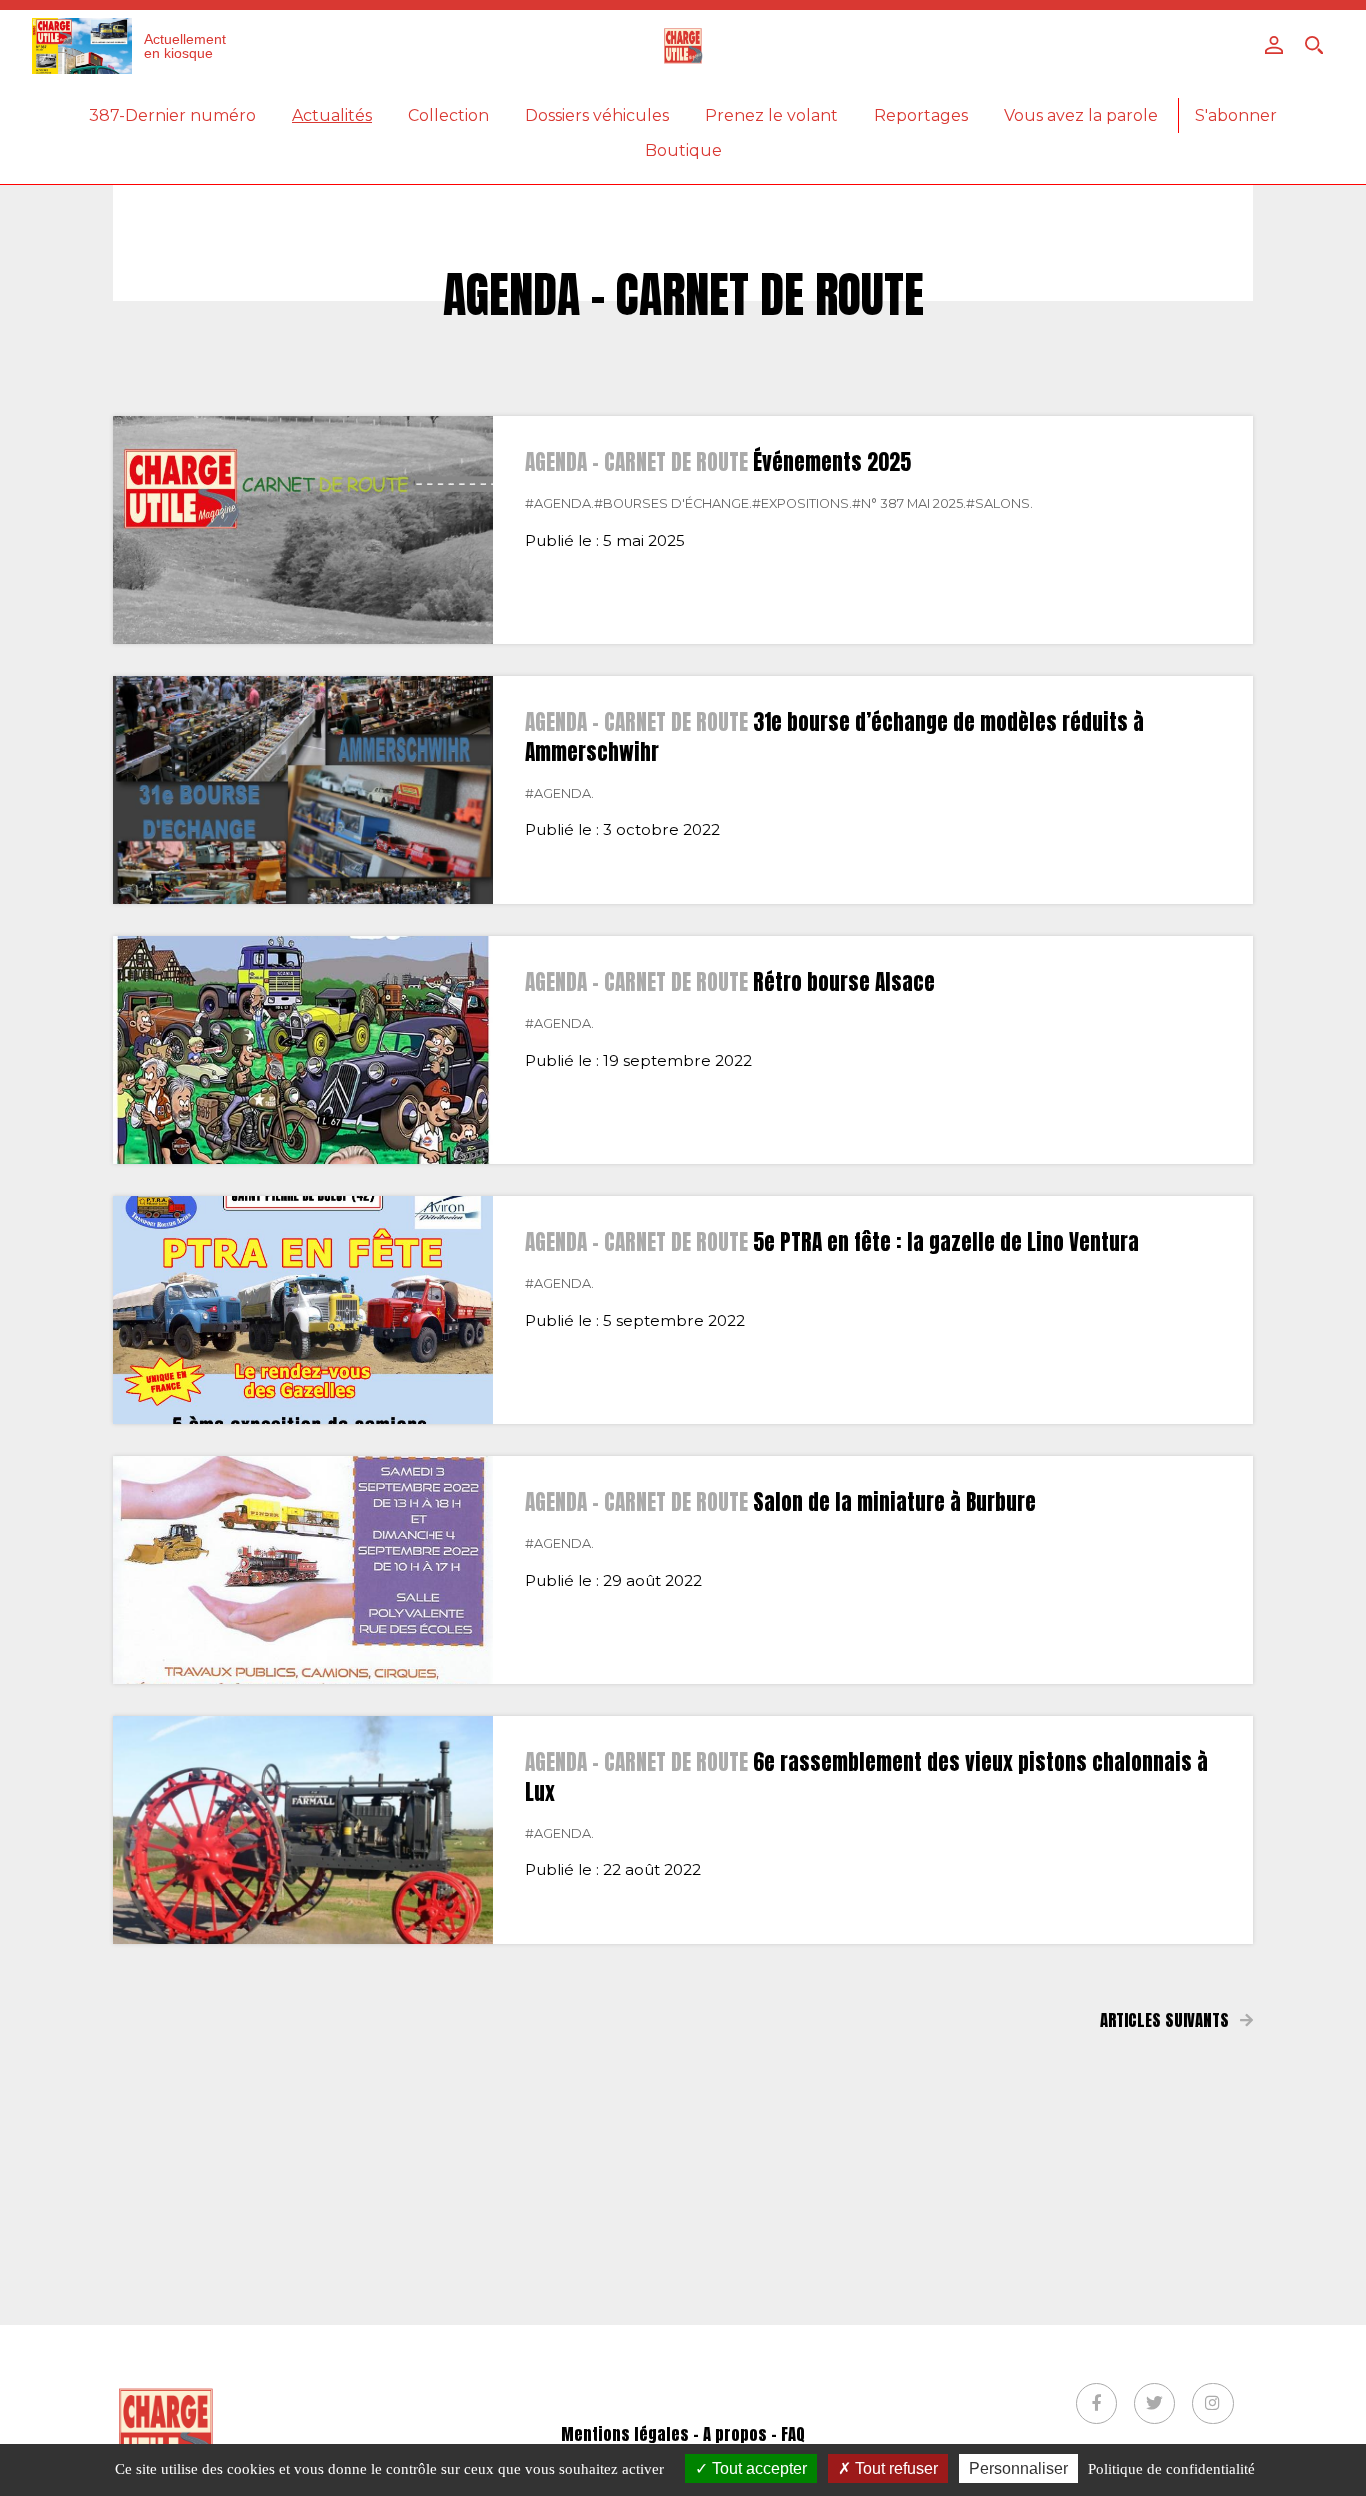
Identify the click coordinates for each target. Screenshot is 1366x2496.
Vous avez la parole (1081, 115)
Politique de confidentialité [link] (1171, 2469)
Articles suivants (1166, 2020)
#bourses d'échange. (673, 503)
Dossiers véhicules (597, 115)
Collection (448, 115)
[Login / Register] (1274, 45)
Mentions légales (625, 2434)
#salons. (999, 503)
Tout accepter (757, 2468)
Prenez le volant (771, 115)
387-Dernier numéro (172, 115)
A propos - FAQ (754, 2434)
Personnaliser (1018, 2468)
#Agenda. (559, 503)
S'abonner (1236, 115)
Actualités (332, 115)
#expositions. (802, 503)
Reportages (921, 115)
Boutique (683, 150)
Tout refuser (894, 2468)
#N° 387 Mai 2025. (909, 503)
